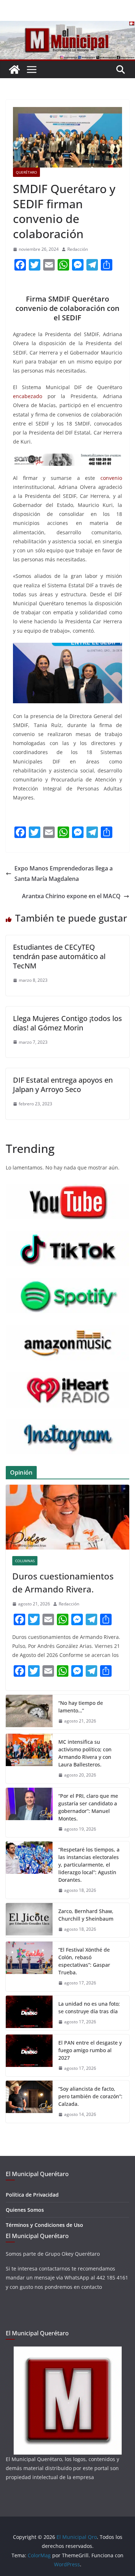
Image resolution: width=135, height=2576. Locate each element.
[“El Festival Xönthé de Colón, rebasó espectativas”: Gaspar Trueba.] (29, 1966)
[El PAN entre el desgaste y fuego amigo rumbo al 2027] (29, 2056)
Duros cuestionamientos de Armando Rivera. (63, 1583)
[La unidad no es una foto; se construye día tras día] (29, 2013)
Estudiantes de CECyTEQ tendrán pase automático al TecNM (59, 956)
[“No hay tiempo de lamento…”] (29, 1712)
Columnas (25, 1561)
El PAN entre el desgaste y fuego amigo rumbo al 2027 (90, 2050)
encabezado (28, 396)
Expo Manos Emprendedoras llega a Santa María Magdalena (64, 873)
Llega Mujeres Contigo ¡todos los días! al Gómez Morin (67, 1023)
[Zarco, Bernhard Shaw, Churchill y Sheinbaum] (29, 1920)
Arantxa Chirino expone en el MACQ (71, 896)
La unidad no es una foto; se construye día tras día (89, 2007)
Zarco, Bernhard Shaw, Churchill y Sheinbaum (86, 1915)
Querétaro (26, 172)
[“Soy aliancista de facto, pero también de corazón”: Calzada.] (29, 2102)
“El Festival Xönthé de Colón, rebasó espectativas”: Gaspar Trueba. (84, 1961)
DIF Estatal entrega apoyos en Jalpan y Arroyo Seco (63, 1085)
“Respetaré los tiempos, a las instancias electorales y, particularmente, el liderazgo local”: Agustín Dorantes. (89, 1865)
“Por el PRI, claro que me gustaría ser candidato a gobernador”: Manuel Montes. (88, 1807)
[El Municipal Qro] (67, 26)
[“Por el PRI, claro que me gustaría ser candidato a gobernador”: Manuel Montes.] (29, 1813)
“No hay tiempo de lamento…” (81, 1707)
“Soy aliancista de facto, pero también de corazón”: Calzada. (90, 2096)
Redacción (78, 249)
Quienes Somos (25, 2210)
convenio (111, 478)
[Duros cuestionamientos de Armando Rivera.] (67, 1517)
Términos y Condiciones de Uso (44, 2225)
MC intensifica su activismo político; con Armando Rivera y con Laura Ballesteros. (85, 1753)
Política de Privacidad (32, 2195)
